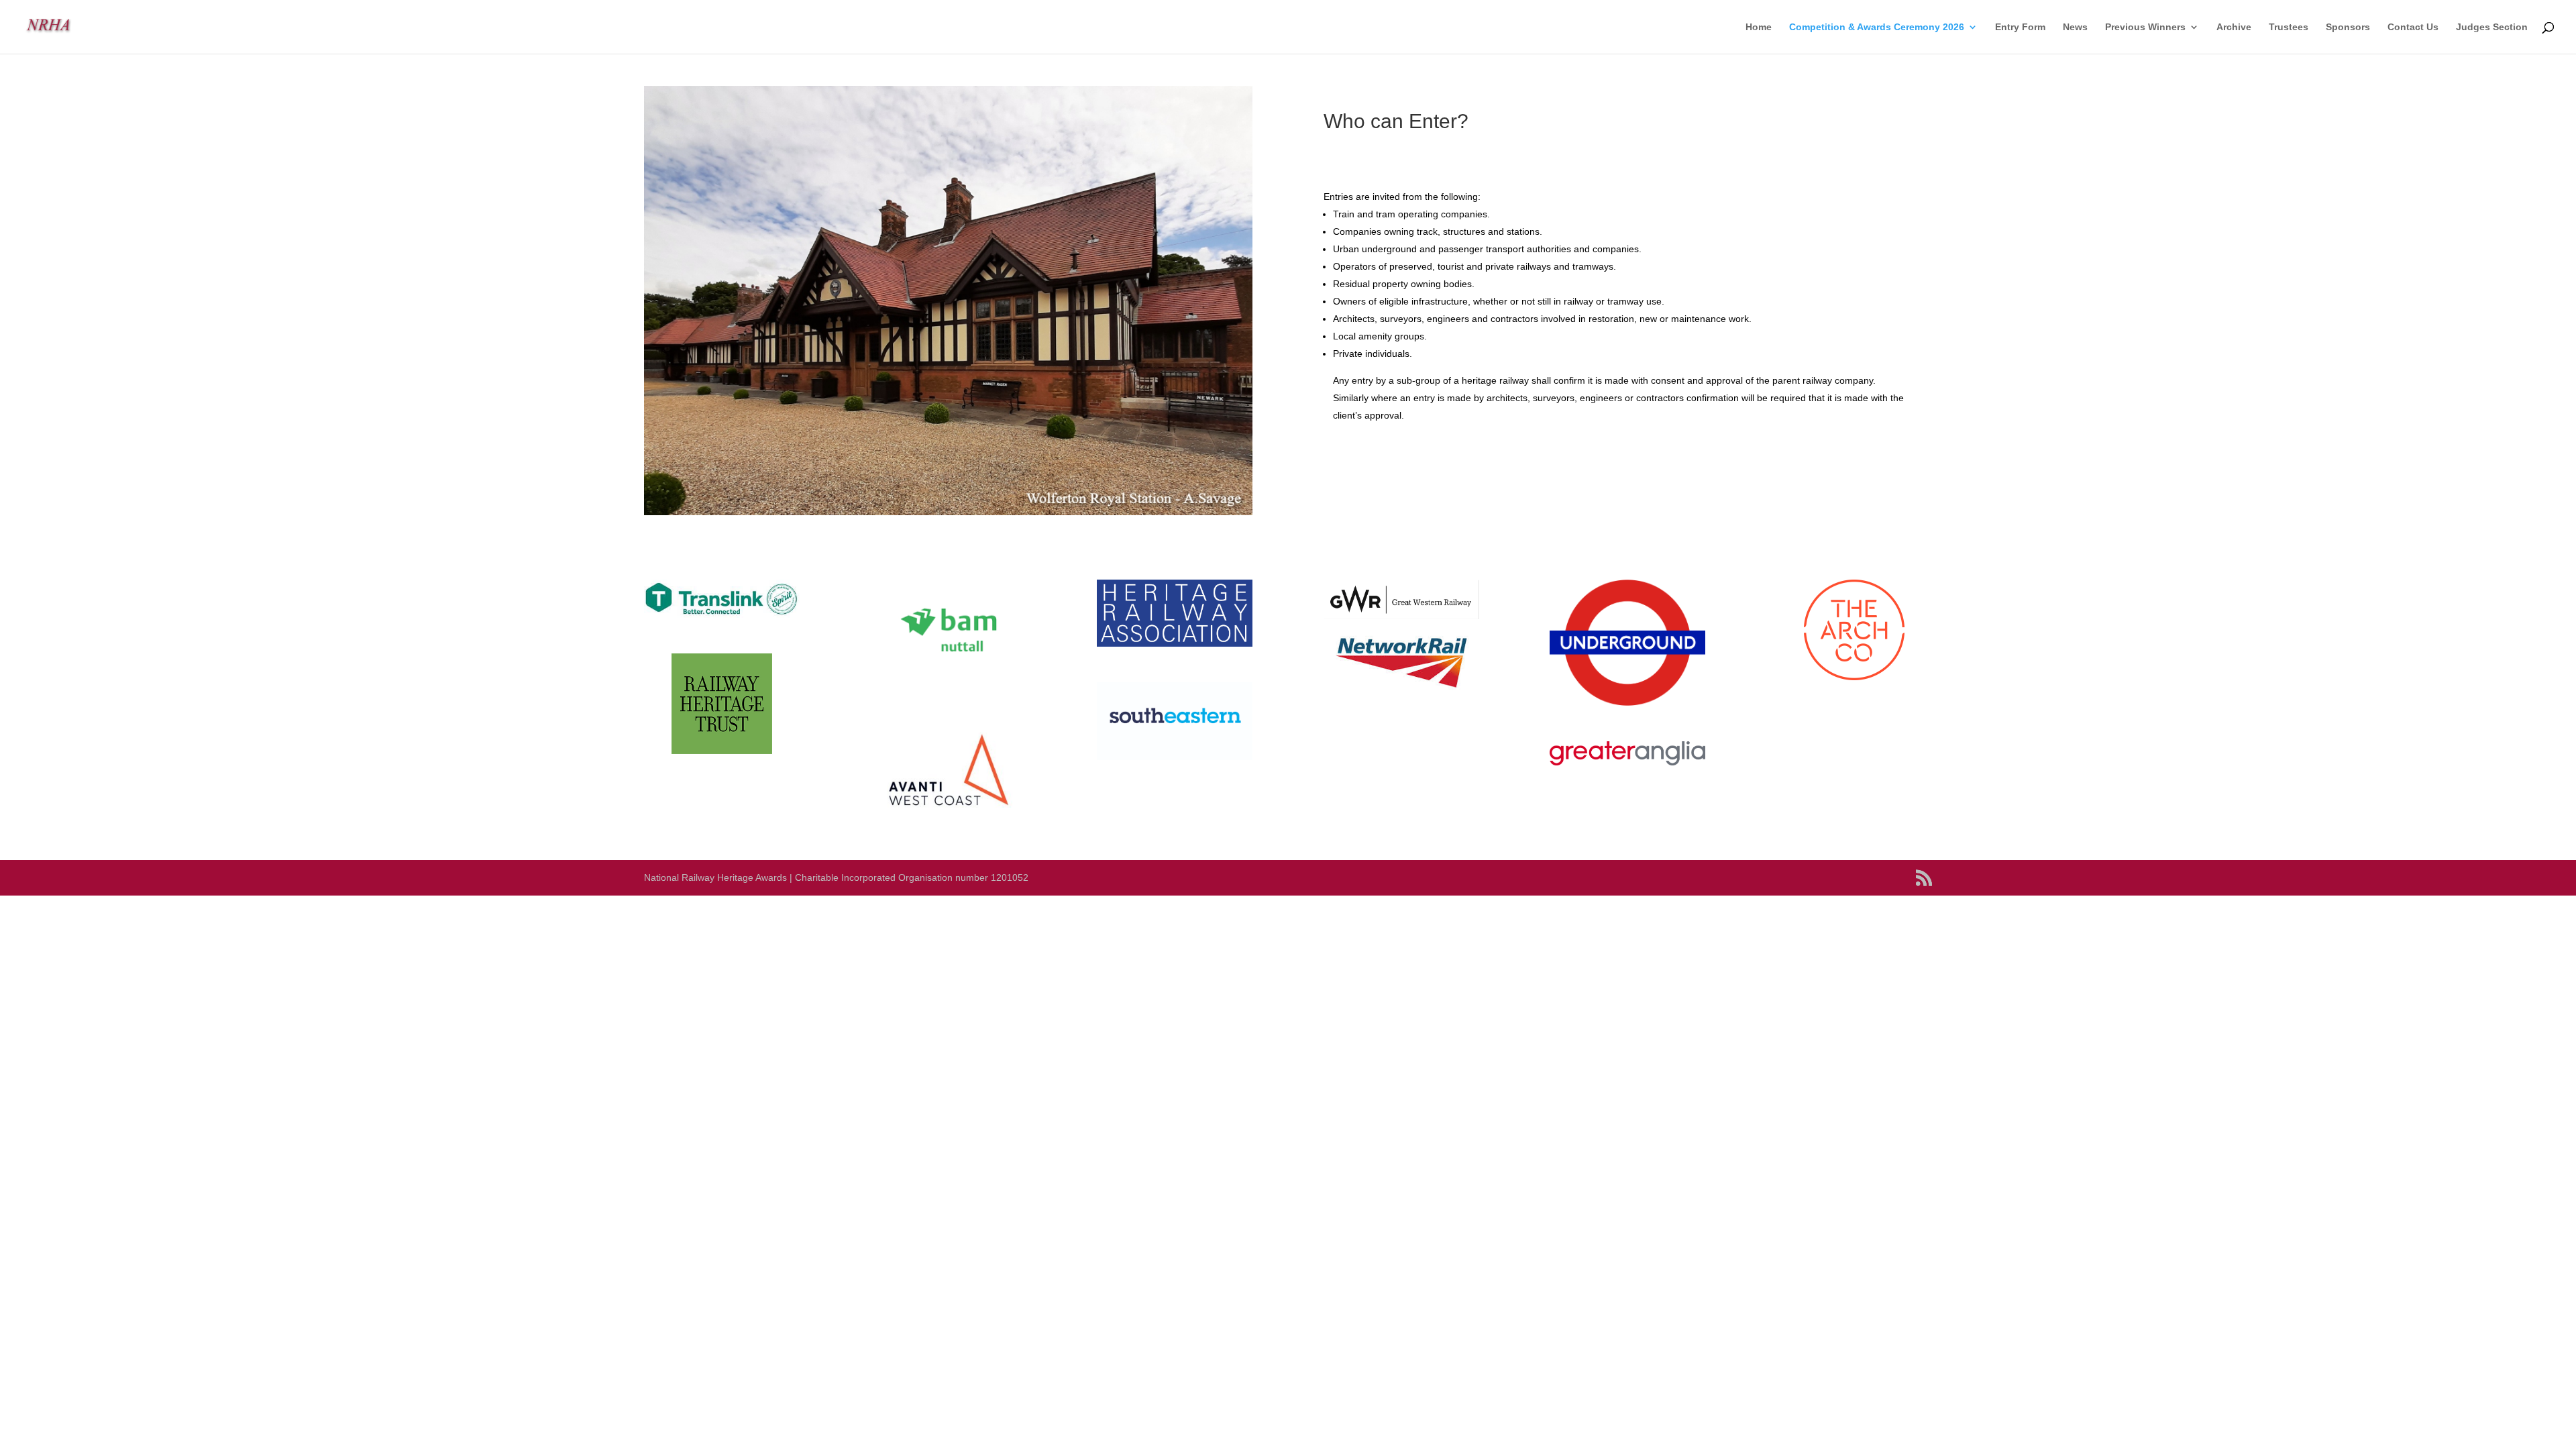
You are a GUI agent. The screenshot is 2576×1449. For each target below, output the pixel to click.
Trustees (2289, 27)
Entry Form (2020, 27)
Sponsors (2348, 27)
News (2075, 27)
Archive (2234, 27)
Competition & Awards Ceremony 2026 (1877, 27)
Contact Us (2413, 27)
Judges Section (2492, 27)
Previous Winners (2145, 27)
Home (1759, 27)
